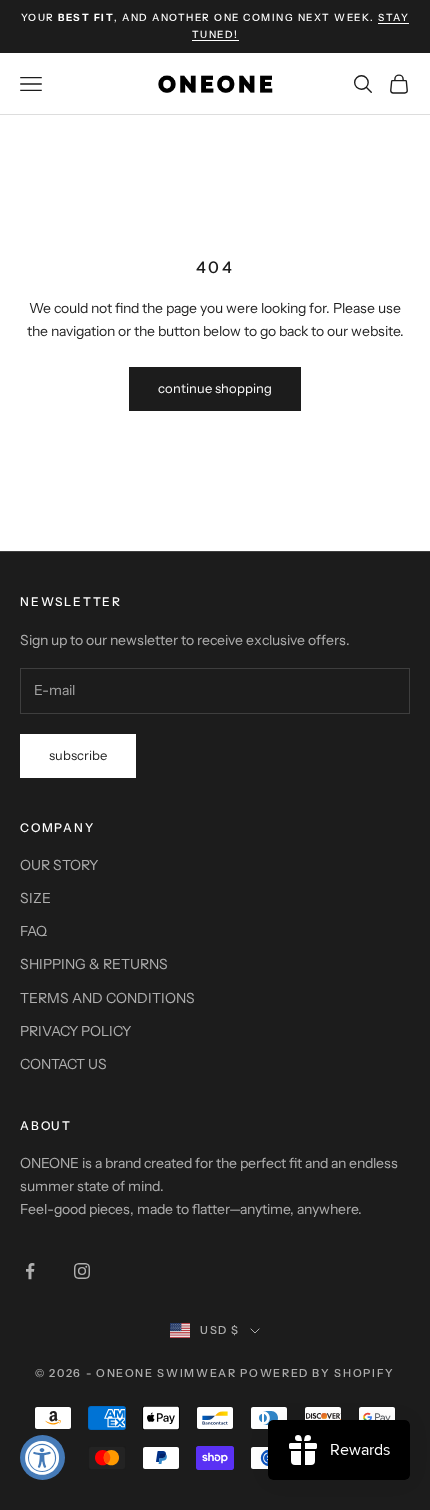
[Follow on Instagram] (82, 1271)
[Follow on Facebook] (30, 1271)
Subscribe (78, 755)
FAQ (33, 931)
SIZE (35, 898)
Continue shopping (215, 388)
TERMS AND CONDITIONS (107, 998)
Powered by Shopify (317, 1373)
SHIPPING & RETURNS (94, 964)
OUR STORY (59, 865)
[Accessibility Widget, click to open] (42, 1457)
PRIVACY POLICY (75, 1031)
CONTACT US (63, 1064)
